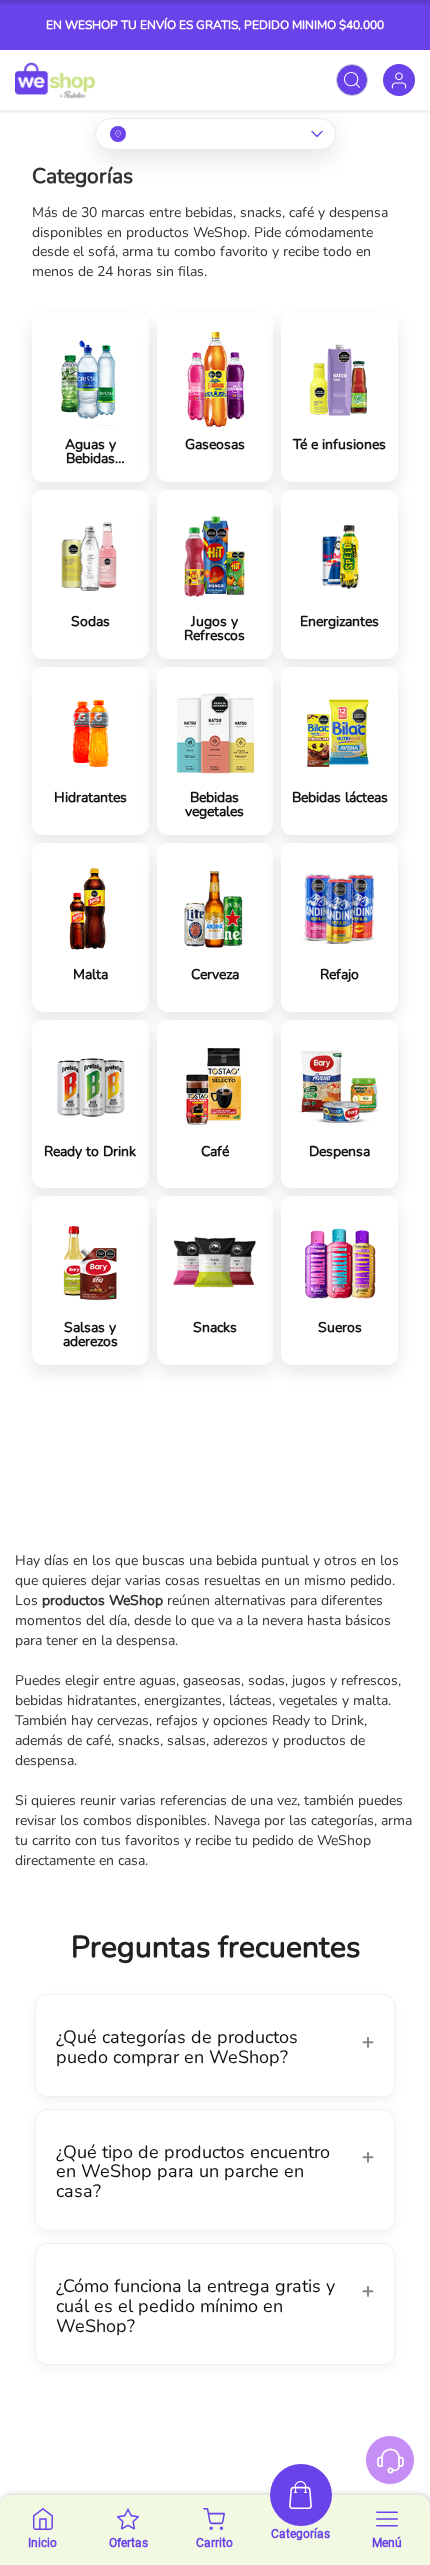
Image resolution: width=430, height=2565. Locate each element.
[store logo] (55, 80)
